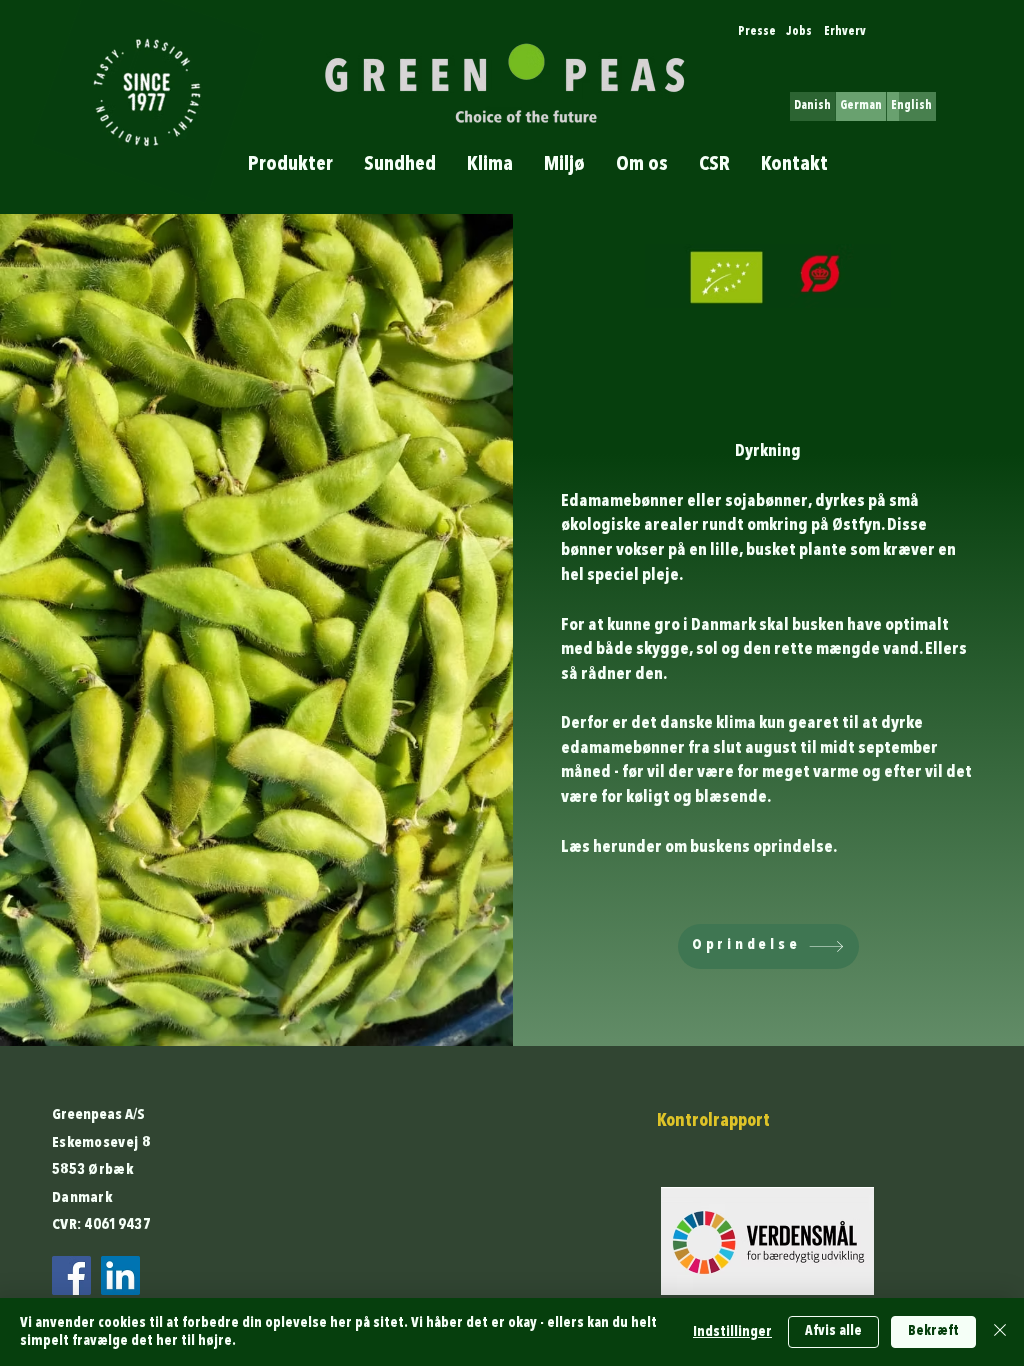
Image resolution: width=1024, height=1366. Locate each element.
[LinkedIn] (120, 1275)
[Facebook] (71, 1275)
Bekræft (933, 1331)
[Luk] (1000, 1332)
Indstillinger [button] (732, 1332)
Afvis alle (833, 1331)
